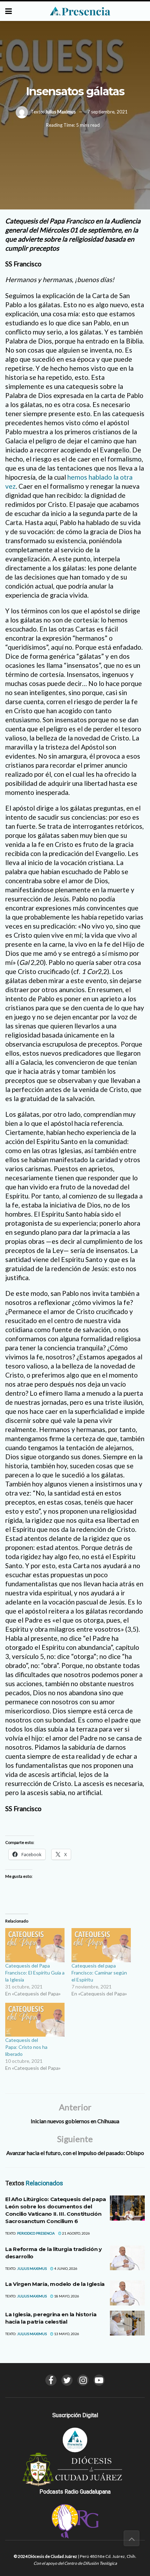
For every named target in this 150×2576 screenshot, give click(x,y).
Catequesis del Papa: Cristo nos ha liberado (26, 2047)
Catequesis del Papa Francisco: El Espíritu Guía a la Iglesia (35, 1973)
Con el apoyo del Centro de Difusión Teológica (75, 2563)
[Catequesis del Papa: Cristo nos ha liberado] (35, 2020)
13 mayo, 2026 (66, 2334)
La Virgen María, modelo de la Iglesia (55, 2284)
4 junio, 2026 (65, 2268)
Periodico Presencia (36, 2233)
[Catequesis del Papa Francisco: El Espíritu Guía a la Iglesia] (35, 1945)
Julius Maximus (60, 112)
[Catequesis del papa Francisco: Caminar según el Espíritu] (101, 1945)
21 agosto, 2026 (76, 2233)
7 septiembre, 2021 (107, 112)
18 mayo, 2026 (66, 2296)
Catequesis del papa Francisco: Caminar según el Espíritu (99, 1973)
